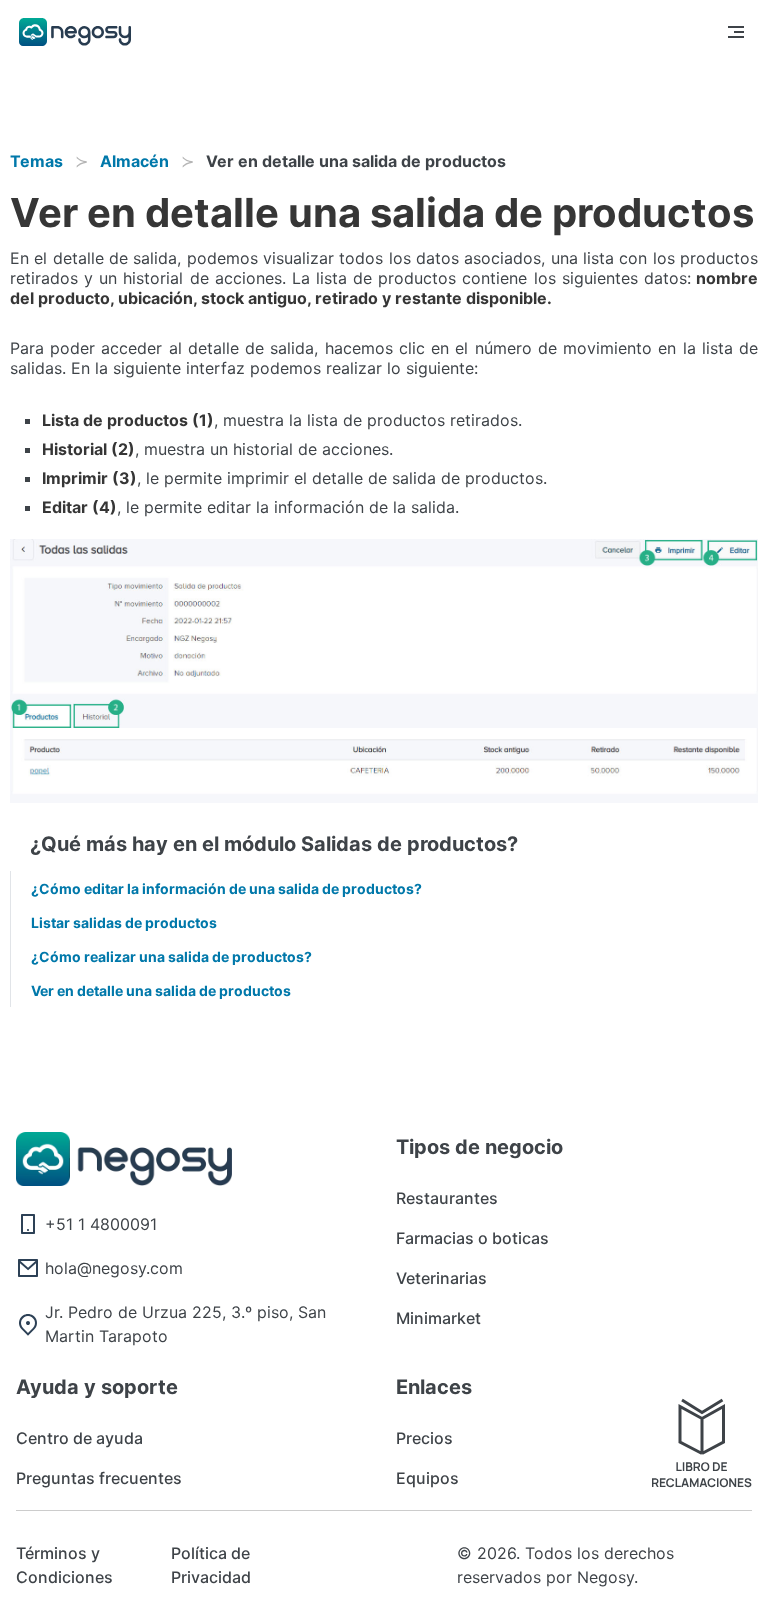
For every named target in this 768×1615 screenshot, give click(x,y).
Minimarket (438, 1318)
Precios (424, 1438)
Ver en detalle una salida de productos (161, 990)
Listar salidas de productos (124, 922)
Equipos (427, 1478)
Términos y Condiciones (64, 1565)
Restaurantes (447, 1198)
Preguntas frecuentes (99, 1478)
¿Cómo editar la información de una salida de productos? (226, 888)
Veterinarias (441, 1278)
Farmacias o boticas (472, 1238)
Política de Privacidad (211, 1565)
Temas (36, 161)
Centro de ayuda (79, 1438)
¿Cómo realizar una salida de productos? (171, 956)
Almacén (134, 161)
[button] (736, 32)
